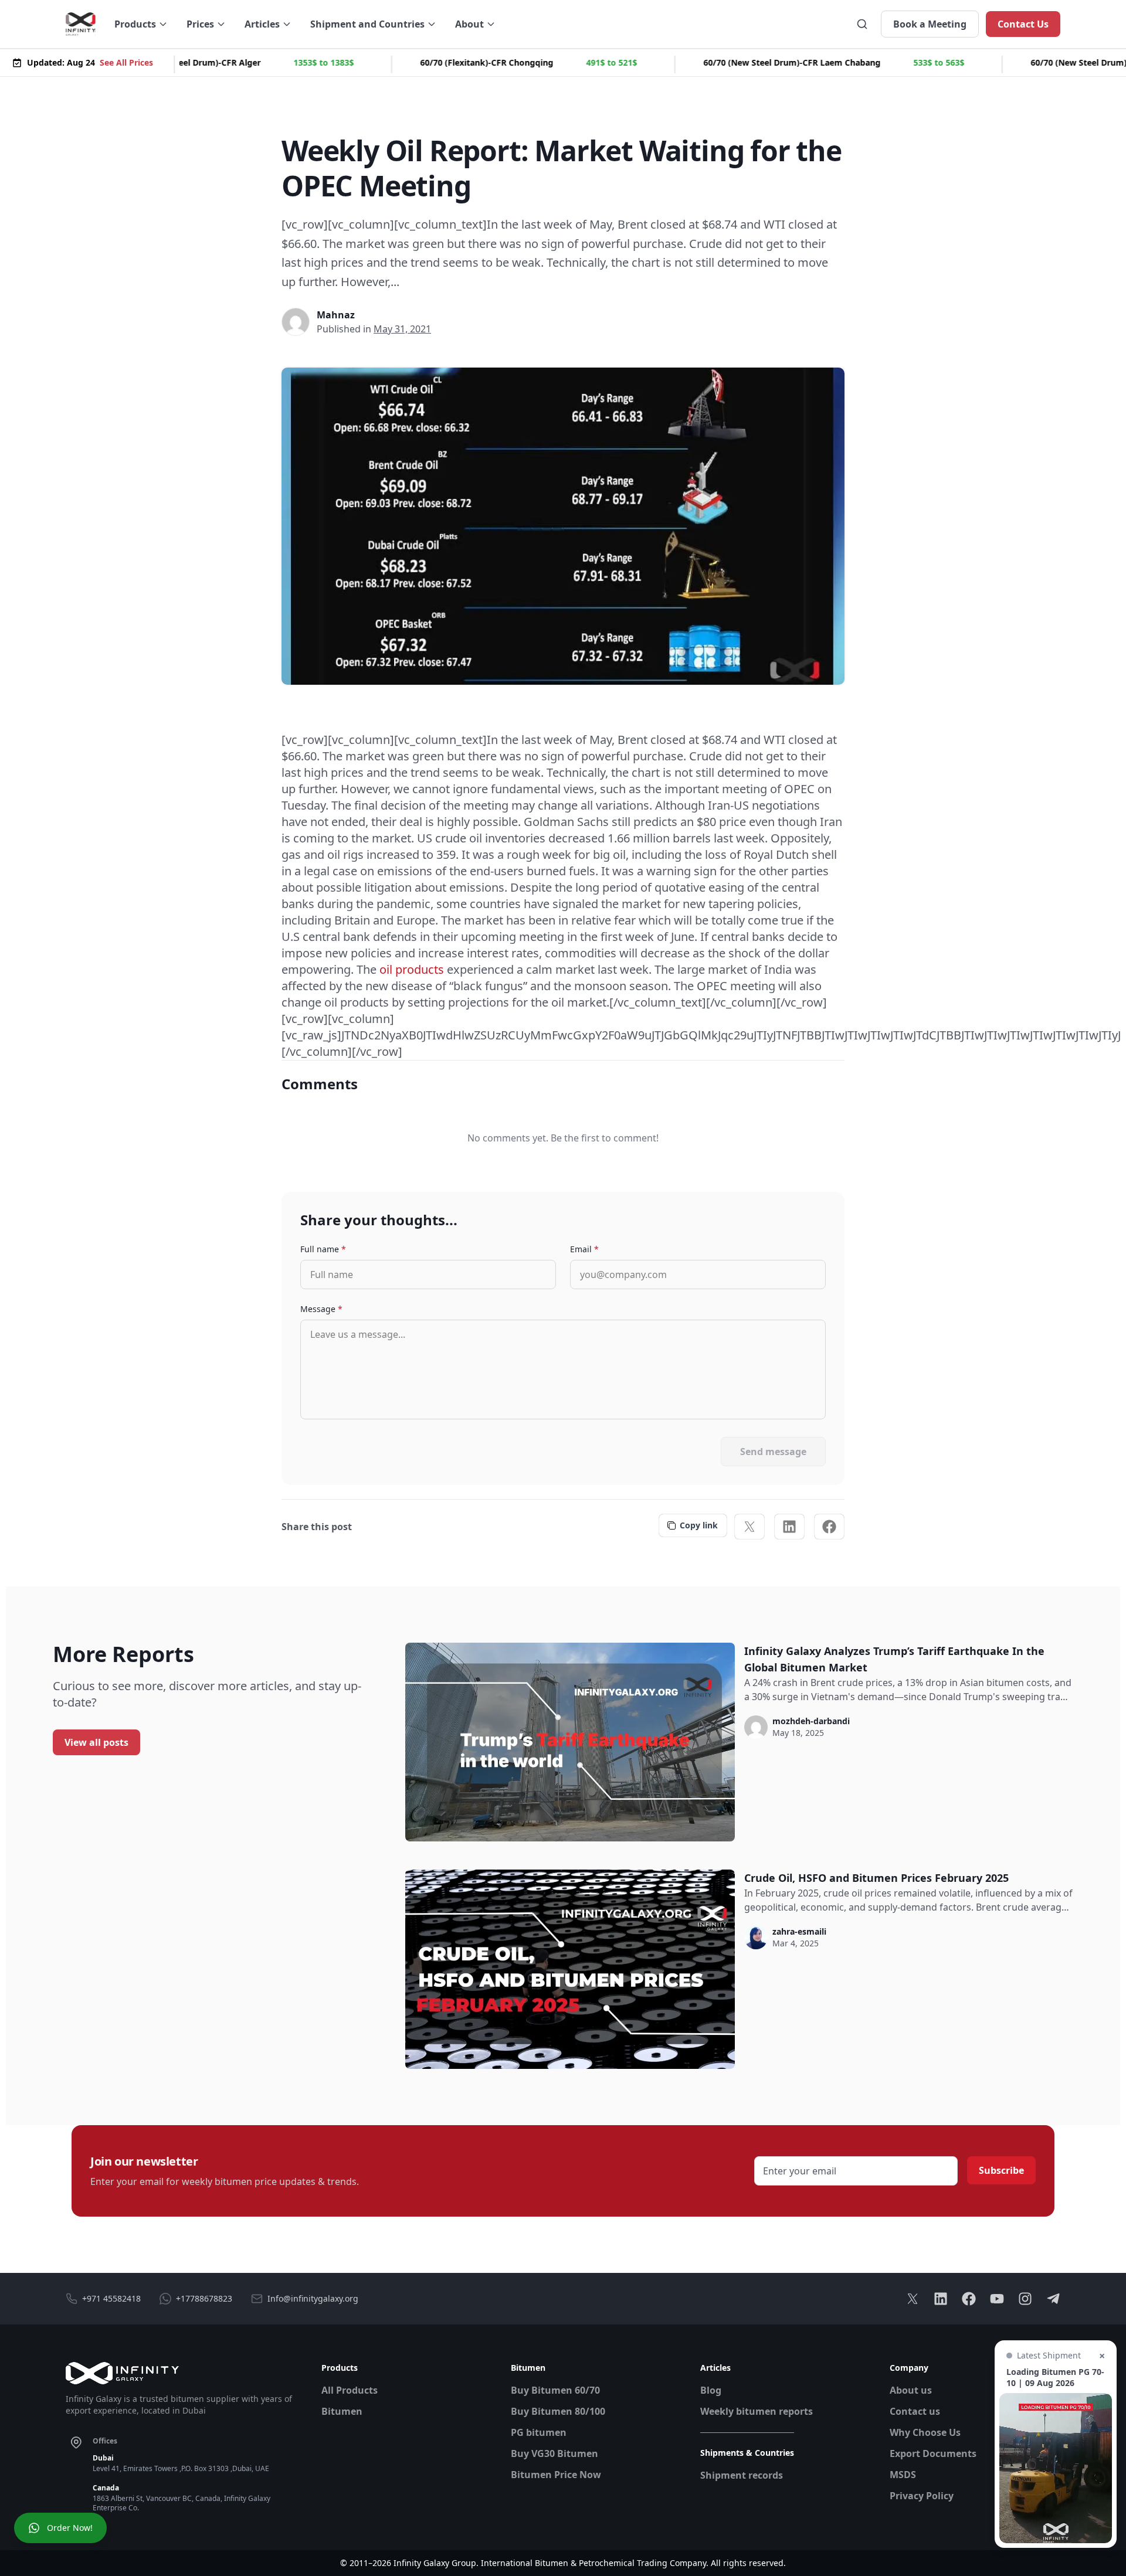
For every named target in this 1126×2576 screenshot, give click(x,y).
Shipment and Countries (367, 24)
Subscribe (1001, 2170)
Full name (323, 1249)
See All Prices (126, 62)
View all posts (96, 1742)
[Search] (862, 24)
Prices (200, 24)
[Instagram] (1025, 2299)
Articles (262, 24)
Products (135, 24)
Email (584, 1249)
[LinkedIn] (789, 1527)
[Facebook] (829, 1527)
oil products (412, 969)
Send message (773, 1452)
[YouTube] (997, 2299)
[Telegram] (1053, 2299)
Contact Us (1023, 24)
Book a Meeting (930, 24)
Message (321, 1309)
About (469, 24)
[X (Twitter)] (749, 1527)
